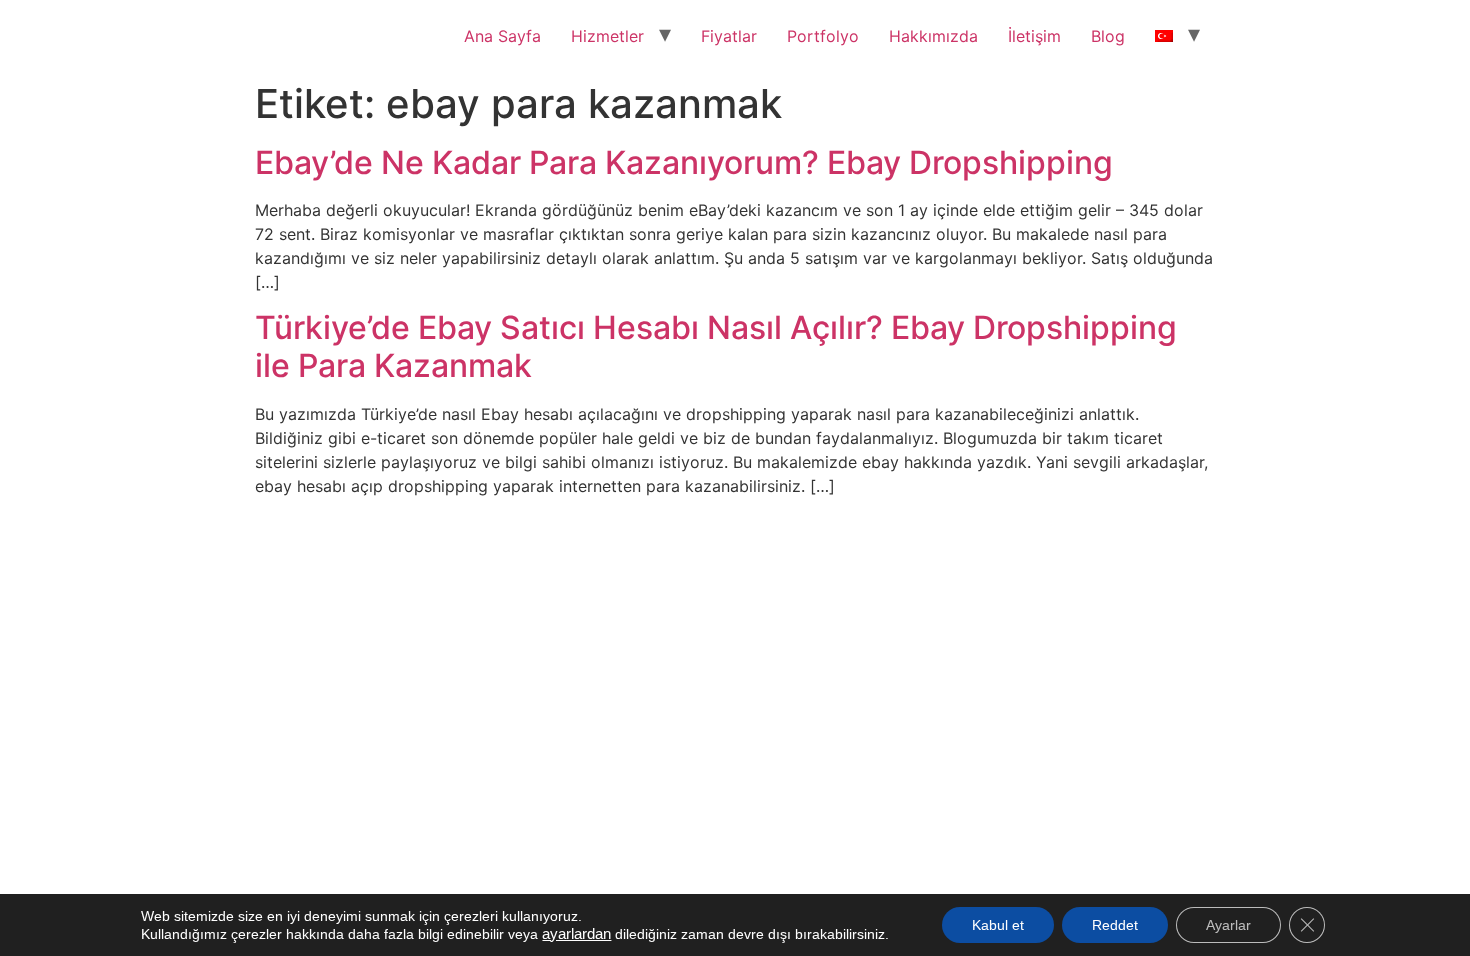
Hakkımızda (933, 36)
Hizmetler (607, 36)
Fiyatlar (729, 36)
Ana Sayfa (502, 36)
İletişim (1034, 36)
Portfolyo (823, 36)
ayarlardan (576, 934)
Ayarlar (1228, 925)
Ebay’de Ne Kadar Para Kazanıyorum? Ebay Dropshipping (684, 162)
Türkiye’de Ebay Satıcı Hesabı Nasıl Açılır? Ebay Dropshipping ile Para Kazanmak (716, 346)
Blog (1108, 36)
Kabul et (998, 925)
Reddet (1115, 925)
